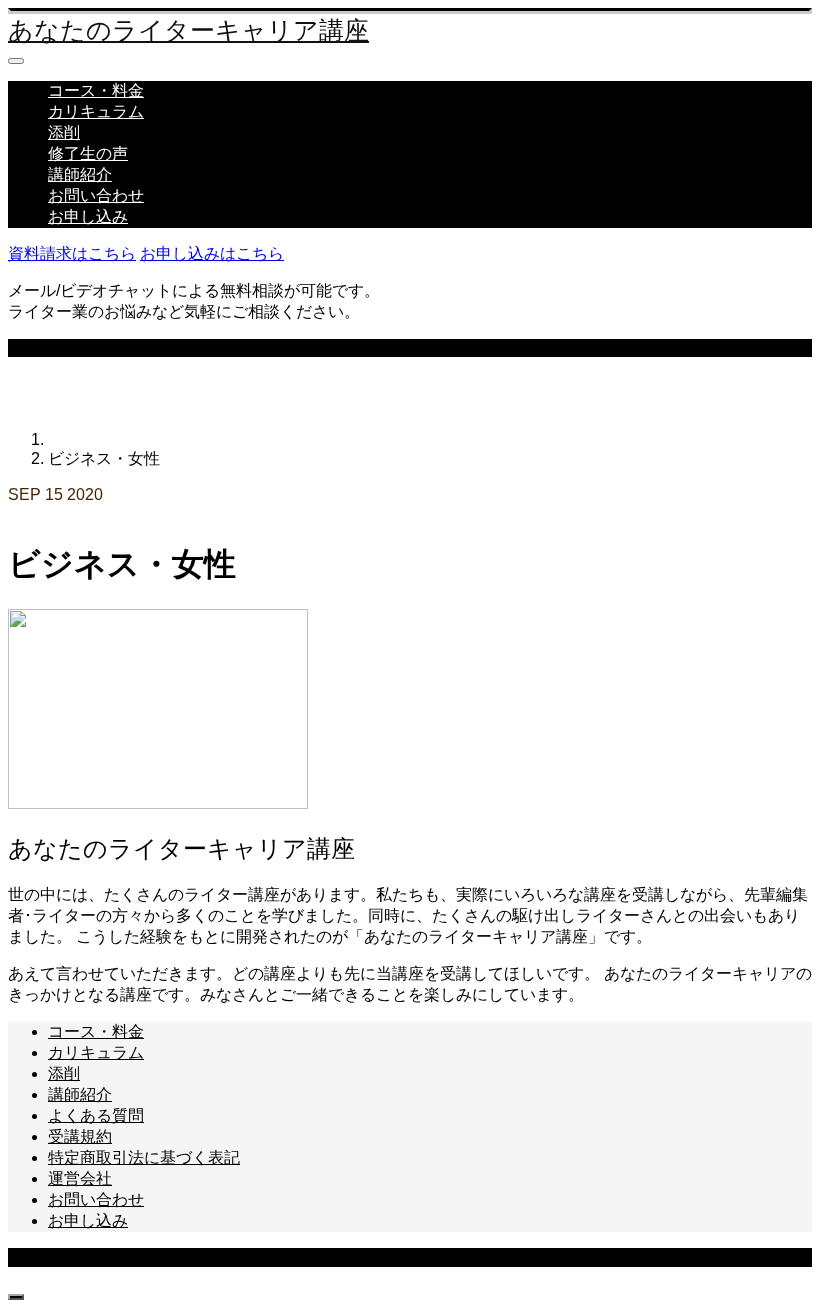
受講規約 (80, 1136)
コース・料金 (96, 90)
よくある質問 (96, 1115)
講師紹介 (80, 174)
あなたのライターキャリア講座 (188, 30)
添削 (64, 132)
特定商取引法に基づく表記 (144, 1157)
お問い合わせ (96, 195)
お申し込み (88, 216)
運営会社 (80, 1178)
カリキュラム (96, 111)
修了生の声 (88, 153)
